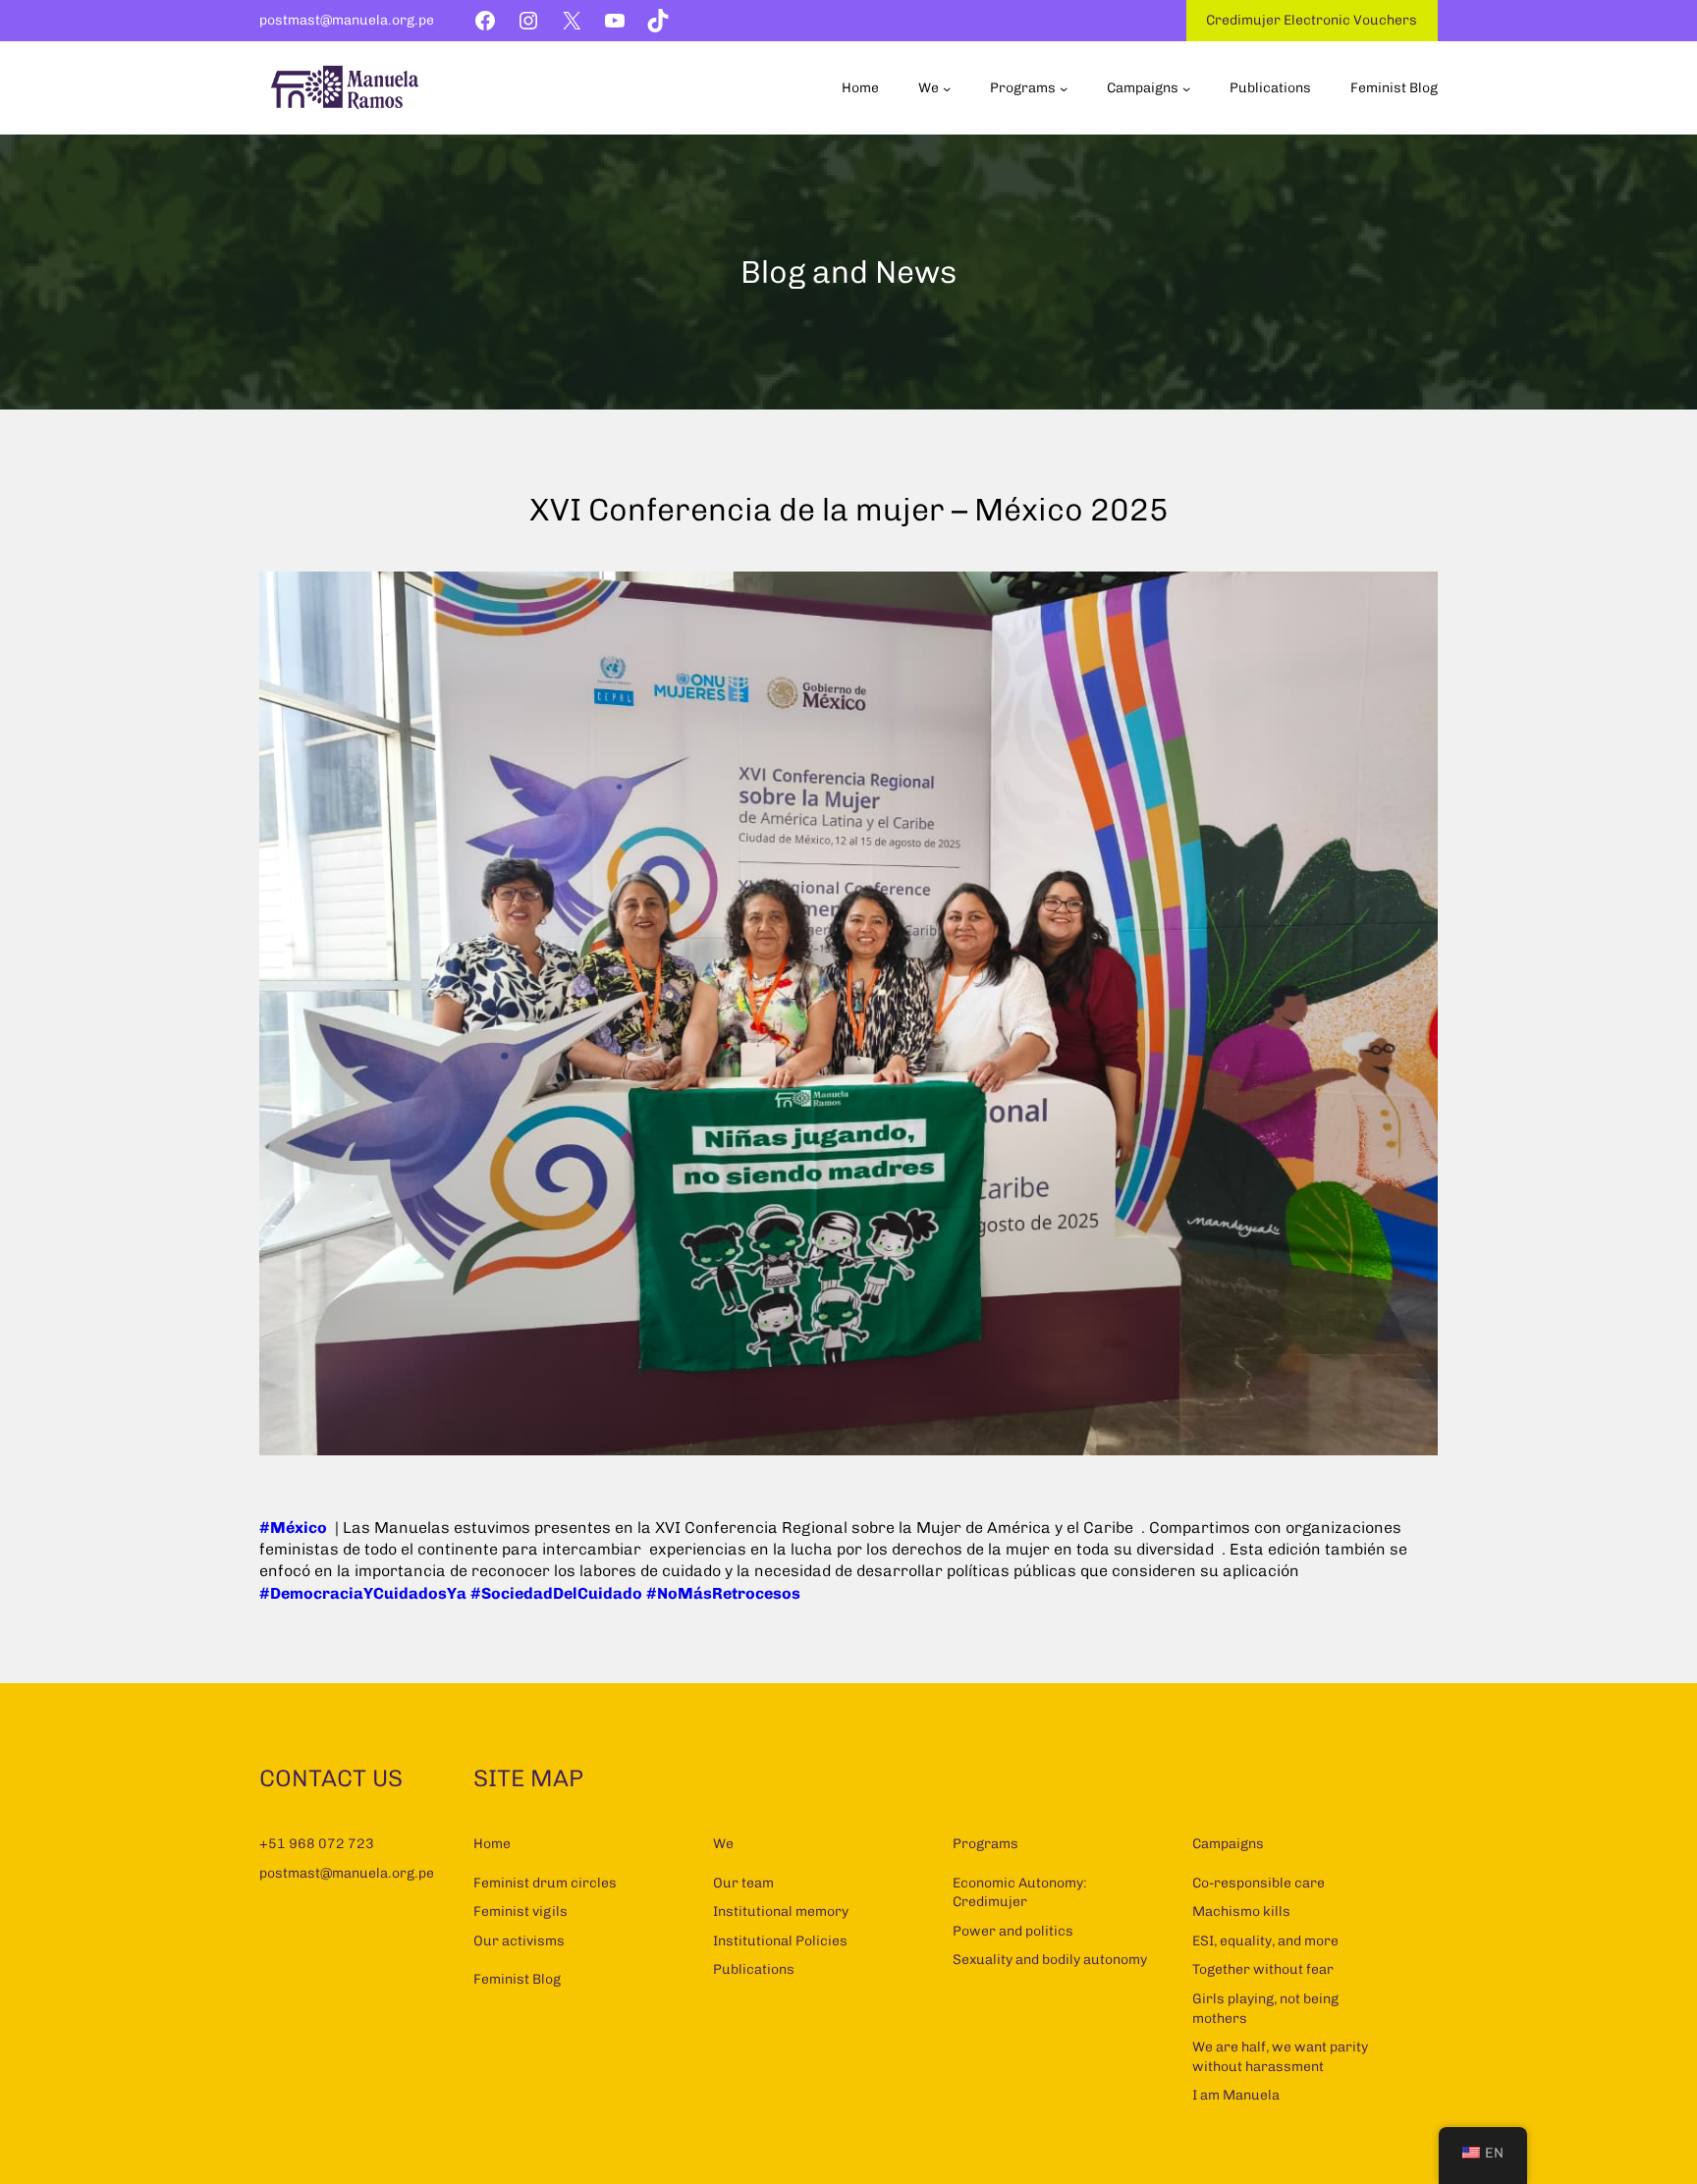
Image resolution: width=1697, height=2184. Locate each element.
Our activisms (519, 1941)
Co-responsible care (1259, 1883)
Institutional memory (781, 1911)
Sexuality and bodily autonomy (1050, 1960)
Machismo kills (1241, 1911)
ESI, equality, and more (1265, 1941)
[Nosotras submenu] (947, 88)
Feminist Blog (517, 1979)
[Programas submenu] (1064, 88)
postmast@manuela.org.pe (347, 20)
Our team (743, 1883)
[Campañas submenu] (1186, 88)
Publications (754, 1969)
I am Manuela (1236, 2095)
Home (492, 1844)
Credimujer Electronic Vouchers (1312, 20)
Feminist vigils (520, 1911)
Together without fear (1263, 1969)
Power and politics (1013, 1931)
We (723, 1844)
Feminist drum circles (545, 1883)
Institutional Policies (780, 1941)
